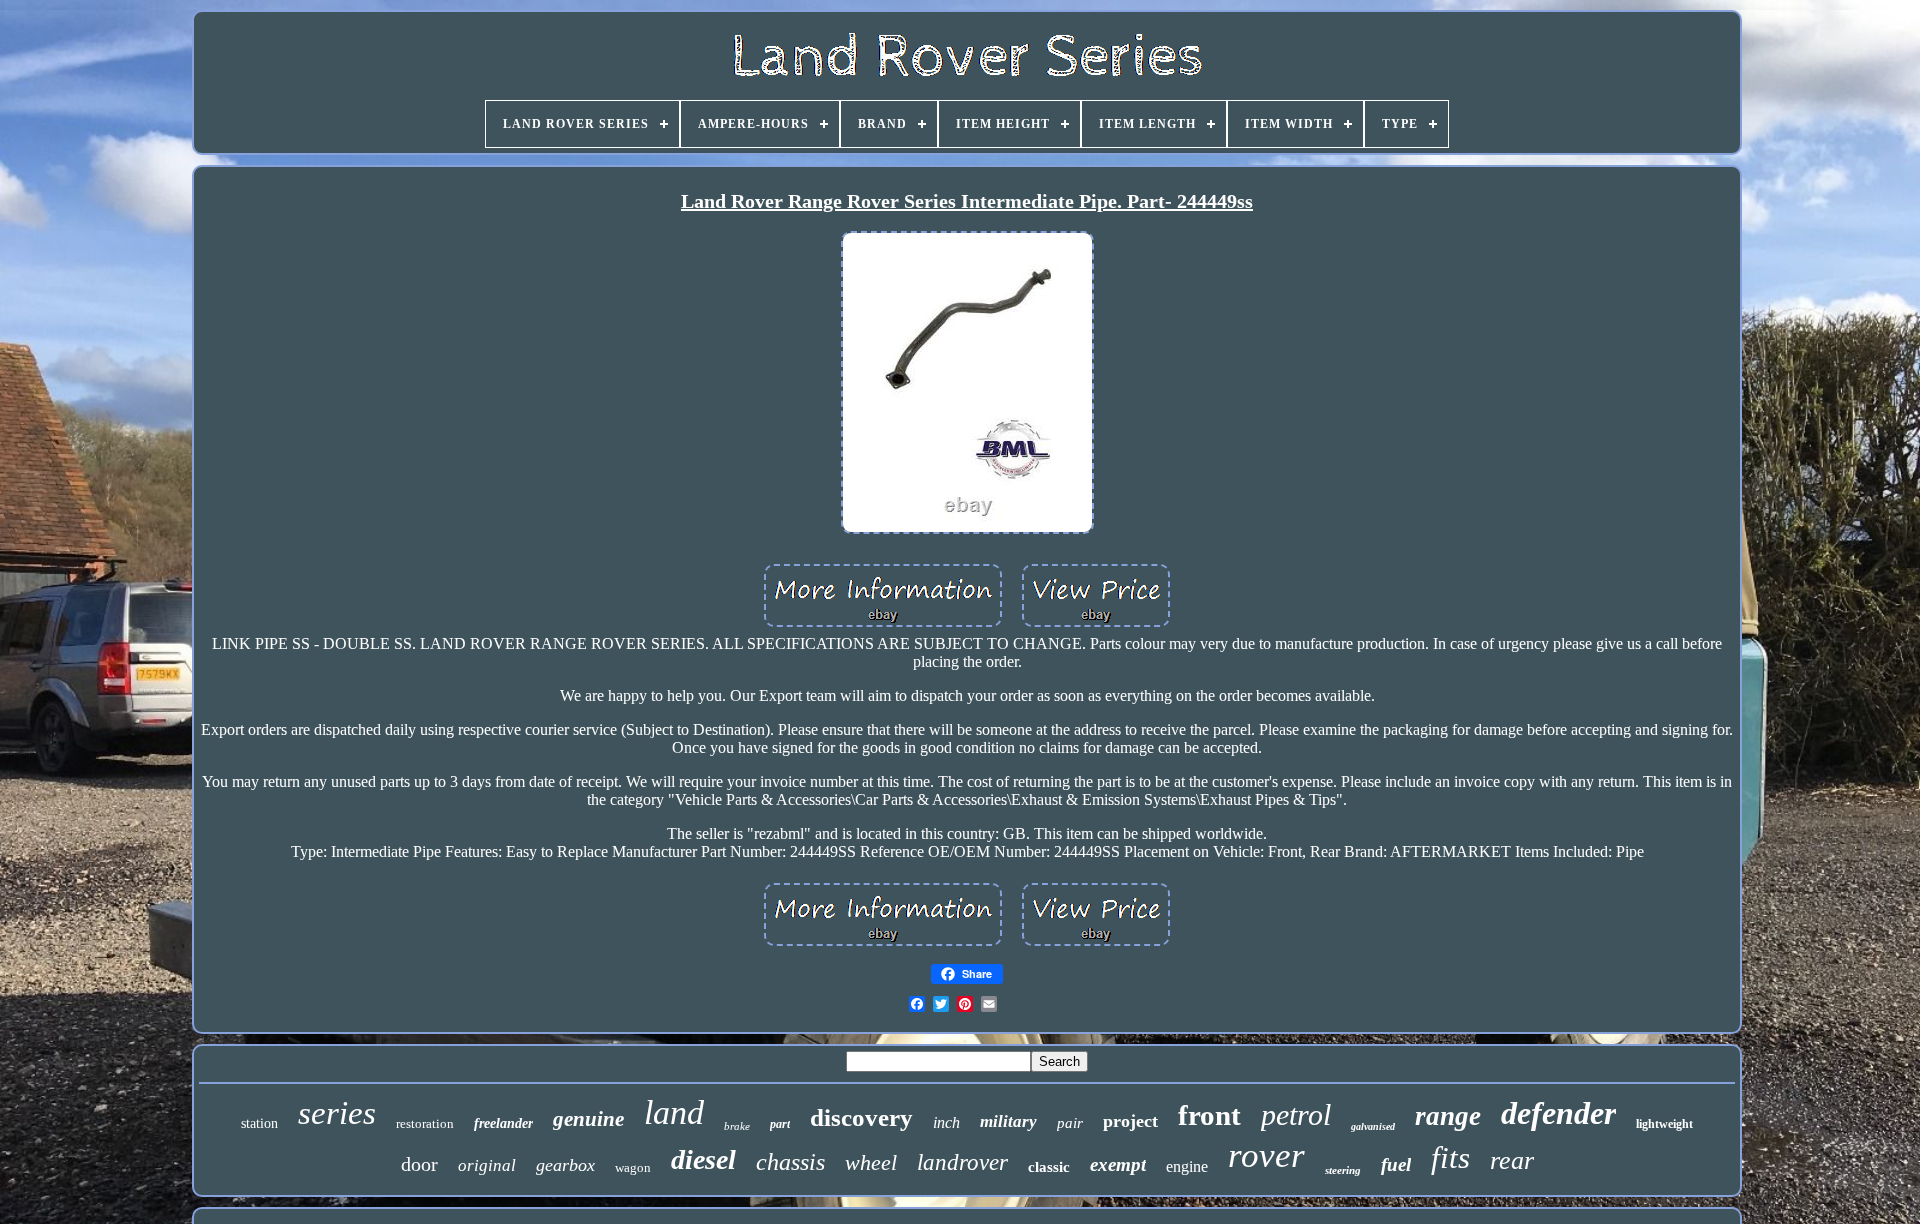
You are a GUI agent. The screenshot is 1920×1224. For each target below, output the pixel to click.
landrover (962, 1162)
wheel (871, 1162)
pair (1070, 1123)
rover (1266, 1155)
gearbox (565, 1165)
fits (1450, 1157)
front (1209, 1115)
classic (1049, 1167)
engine (1187, 1166)
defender (1558, 1113)
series (337, 1113)
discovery (861, 1117)
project (1130, 1121)
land (674, 1112)
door (419, 1164)
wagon (633, 1167)
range (1448, 1116)
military (1008, 1121)
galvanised (1373, 1126)
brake (737, 1126)
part (780, 1124)
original (487, 1165)
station (259, 1123)
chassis (790, 1162)
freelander (503, 1123)
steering (1343, 1170)
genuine (588, 1119)
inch (946, 1122)
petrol (1296, 1114)
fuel (1396, 1164)
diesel (703, 1159)
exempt (1118, 1164)
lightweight (1664, 1124)
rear (1512, 1160)
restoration (425, 1123)
